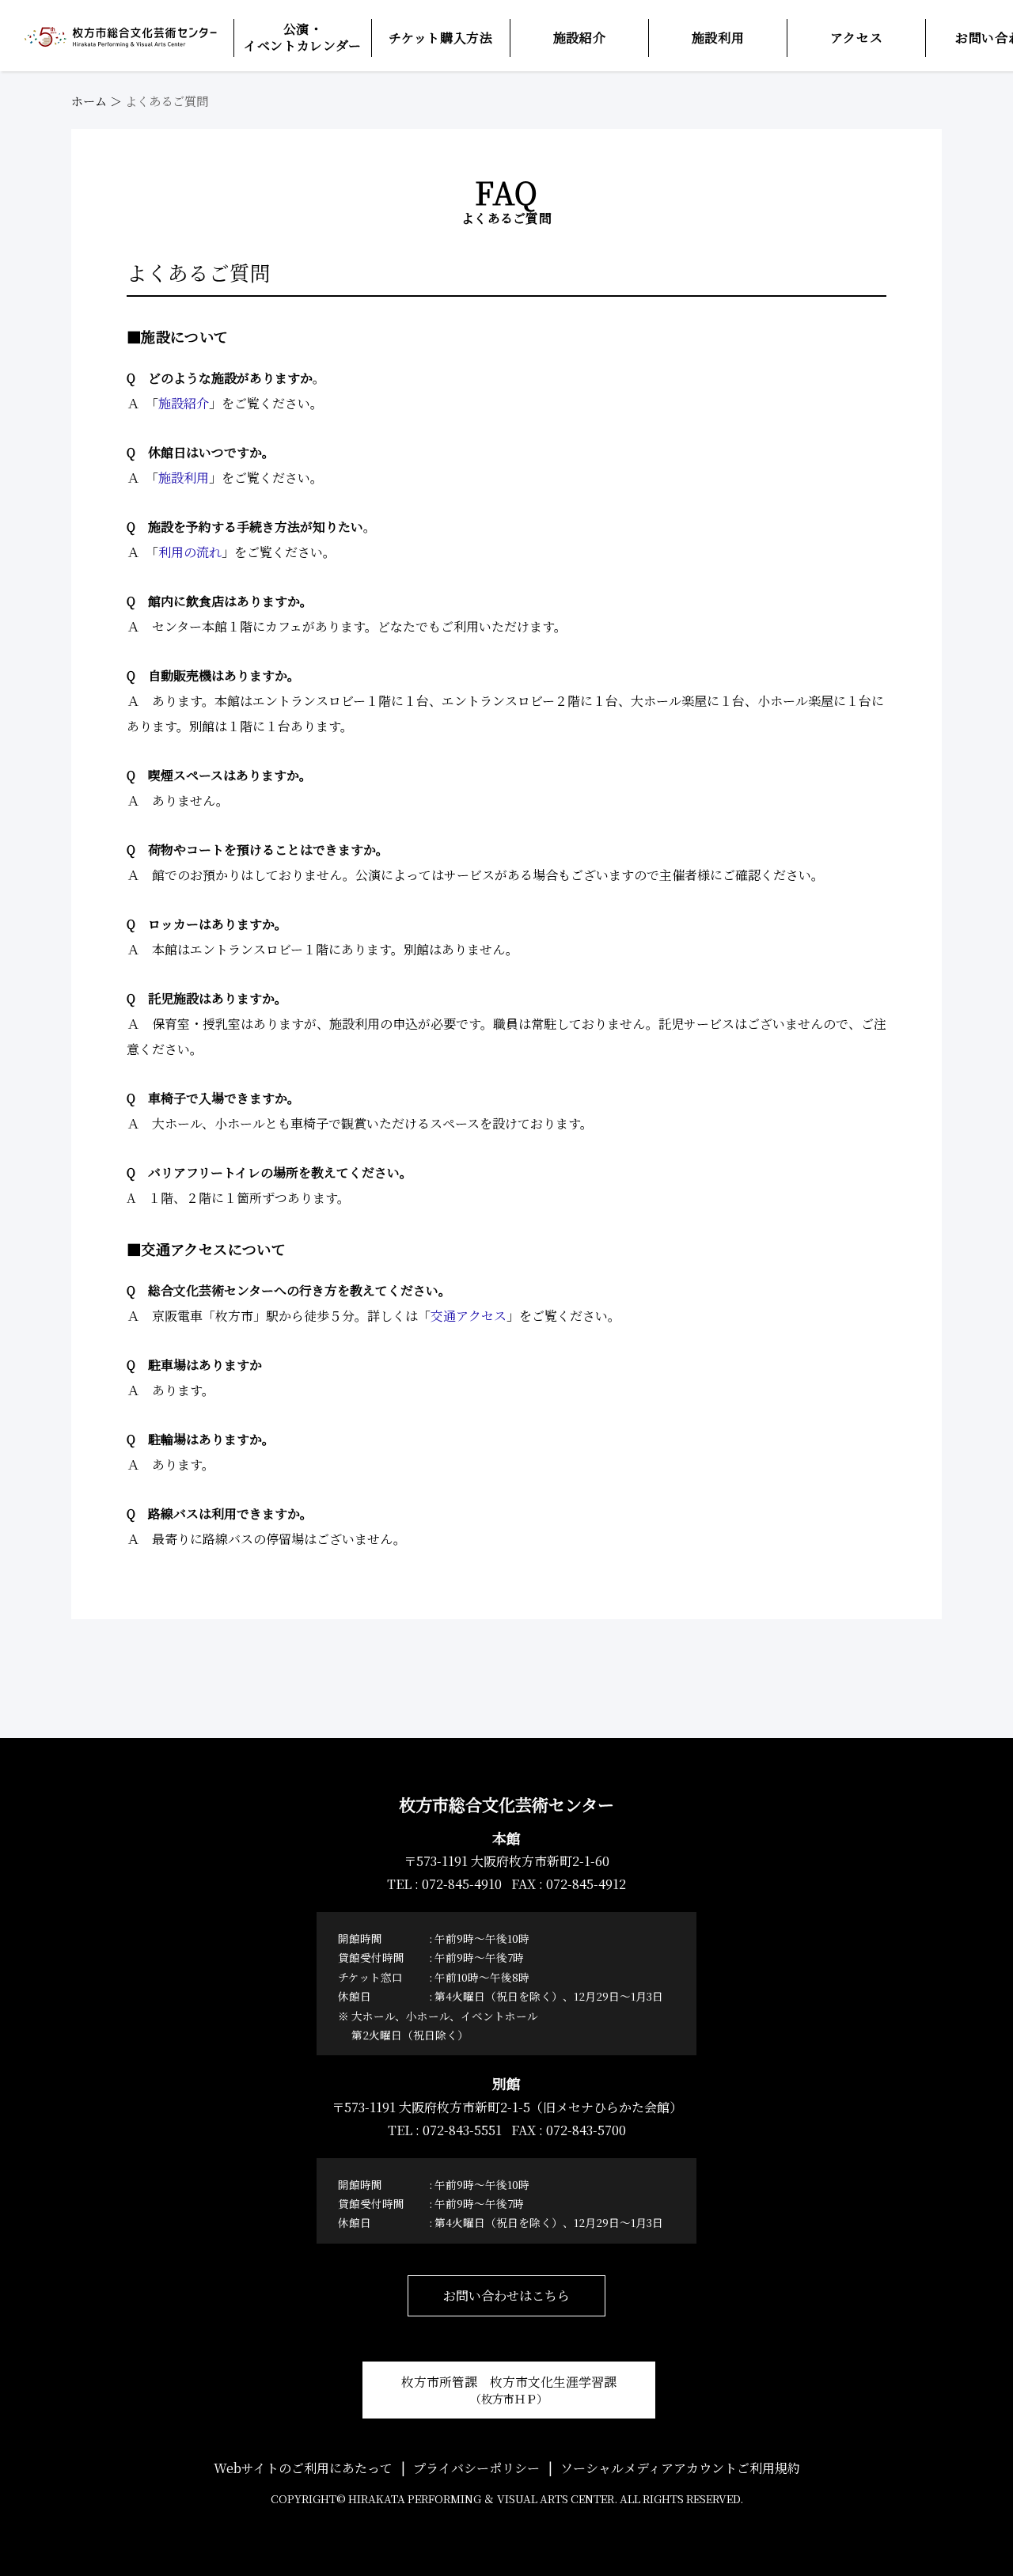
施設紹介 (184, 403)
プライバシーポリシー (476, 2468)
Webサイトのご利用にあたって (303, 2468)
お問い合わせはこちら (506, 2295)
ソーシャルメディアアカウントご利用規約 (680, 2468)
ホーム (89, 101)
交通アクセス (469, 1316)
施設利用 (184, 478)
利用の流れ (190, 552)
